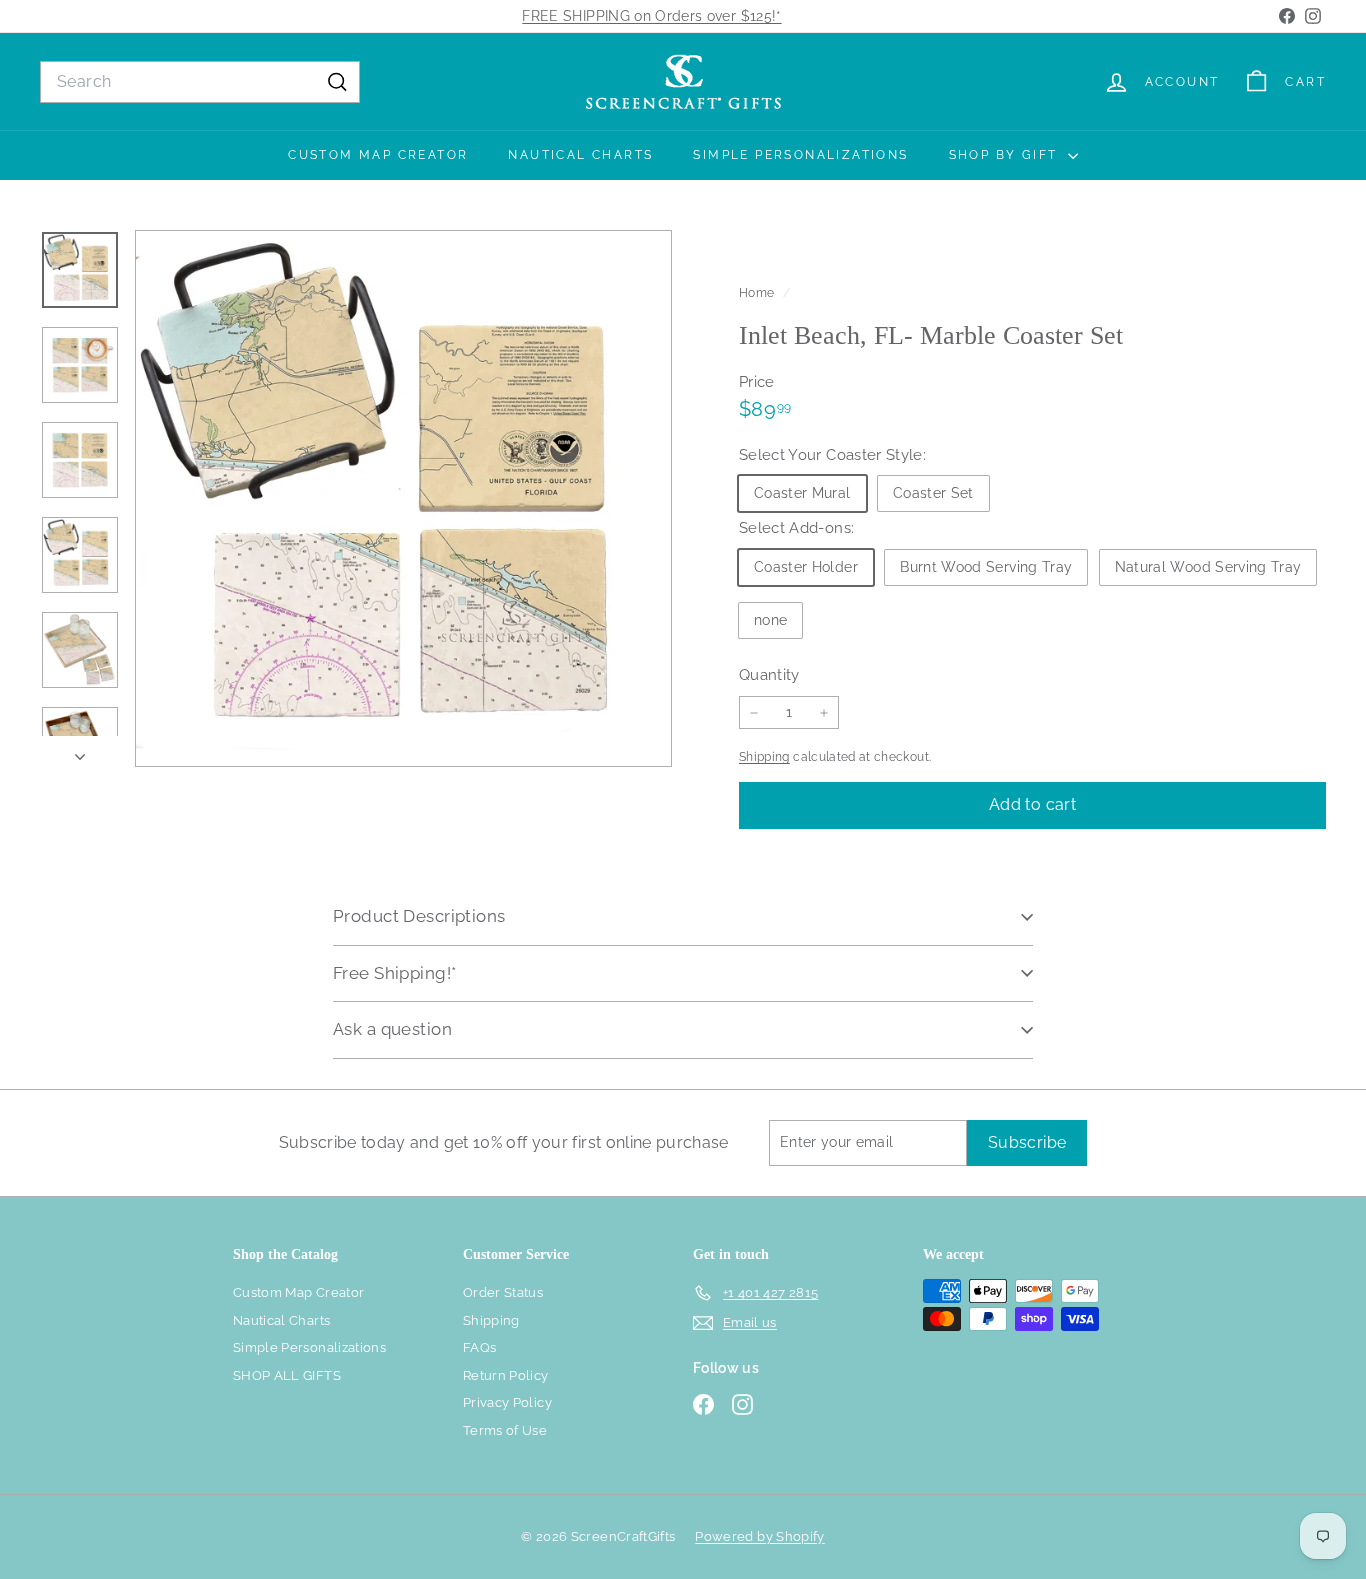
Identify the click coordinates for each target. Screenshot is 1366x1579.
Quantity (769, 675)
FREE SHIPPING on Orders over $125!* (651, 16)
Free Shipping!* (394, 973)
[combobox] (200, 82)
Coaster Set (933, 493)
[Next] (80, 751)
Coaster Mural (802, 493)
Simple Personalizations (800, 155)
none (770, 620)
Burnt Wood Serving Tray (986, 567)
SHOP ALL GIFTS (287, 1375)
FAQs (479, 1347)
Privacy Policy (507, 1402)
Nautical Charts (580, 155)
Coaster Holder (806, 567)
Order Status (503, 1292)
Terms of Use (505, 1430)
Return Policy (506, 1375)
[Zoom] (403, 498)
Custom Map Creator (378, 155)
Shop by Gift (1006, 155)
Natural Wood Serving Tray (1208, 567)
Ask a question (392, 1029)
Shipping (764, 757)
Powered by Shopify (759, 1536)
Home (758, 293)
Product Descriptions (419, 916)
